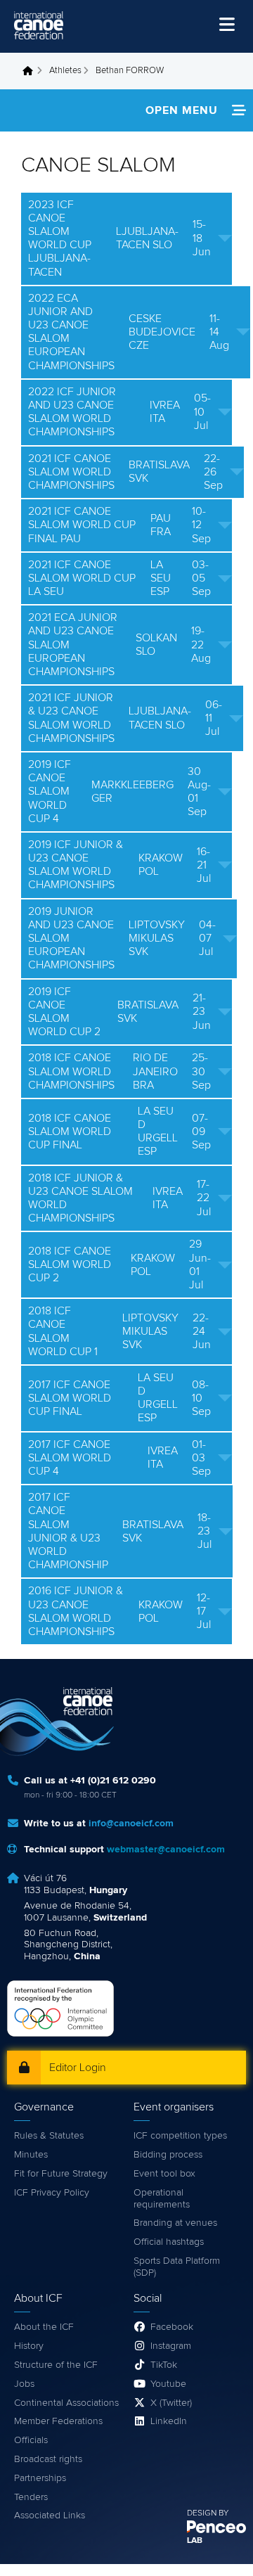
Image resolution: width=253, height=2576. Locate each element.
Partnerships (40, 2478)
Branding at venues (175, 2223)
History (29, 2346)
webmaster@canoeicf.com (166, 1850)
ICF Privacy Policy (52, 2193)
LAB (195, 2541)
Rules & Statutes (49, 2136)
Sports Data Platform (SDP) (177, 2267)
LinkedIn (169, 2421)
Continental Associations (66, 2403)
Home (32, 71)
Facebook (172, 2327)
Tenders (31, 2497)
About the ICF (44, 2327)
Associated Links (50, 2516)
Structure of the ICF (56, 2365)
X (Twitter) (171, 2403)
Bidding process (168, 2155)
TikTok (164, 2365)
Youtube (168, 2384)
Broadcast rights (48, 2459)
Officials (31, 2440)
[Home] (39, 25)
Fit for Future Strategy (61, 2174)
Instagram (171, 2346)
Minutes (31, 2155)
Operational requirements (162, 2199)
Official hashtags (169, 2242)
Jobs (24, 2384)
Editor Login (78, 2068)
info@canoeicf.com (131, 1824)
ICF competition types (180, 2136)
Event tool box (164, 2174)
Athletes (65, 71)
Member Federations (58, 2421)
